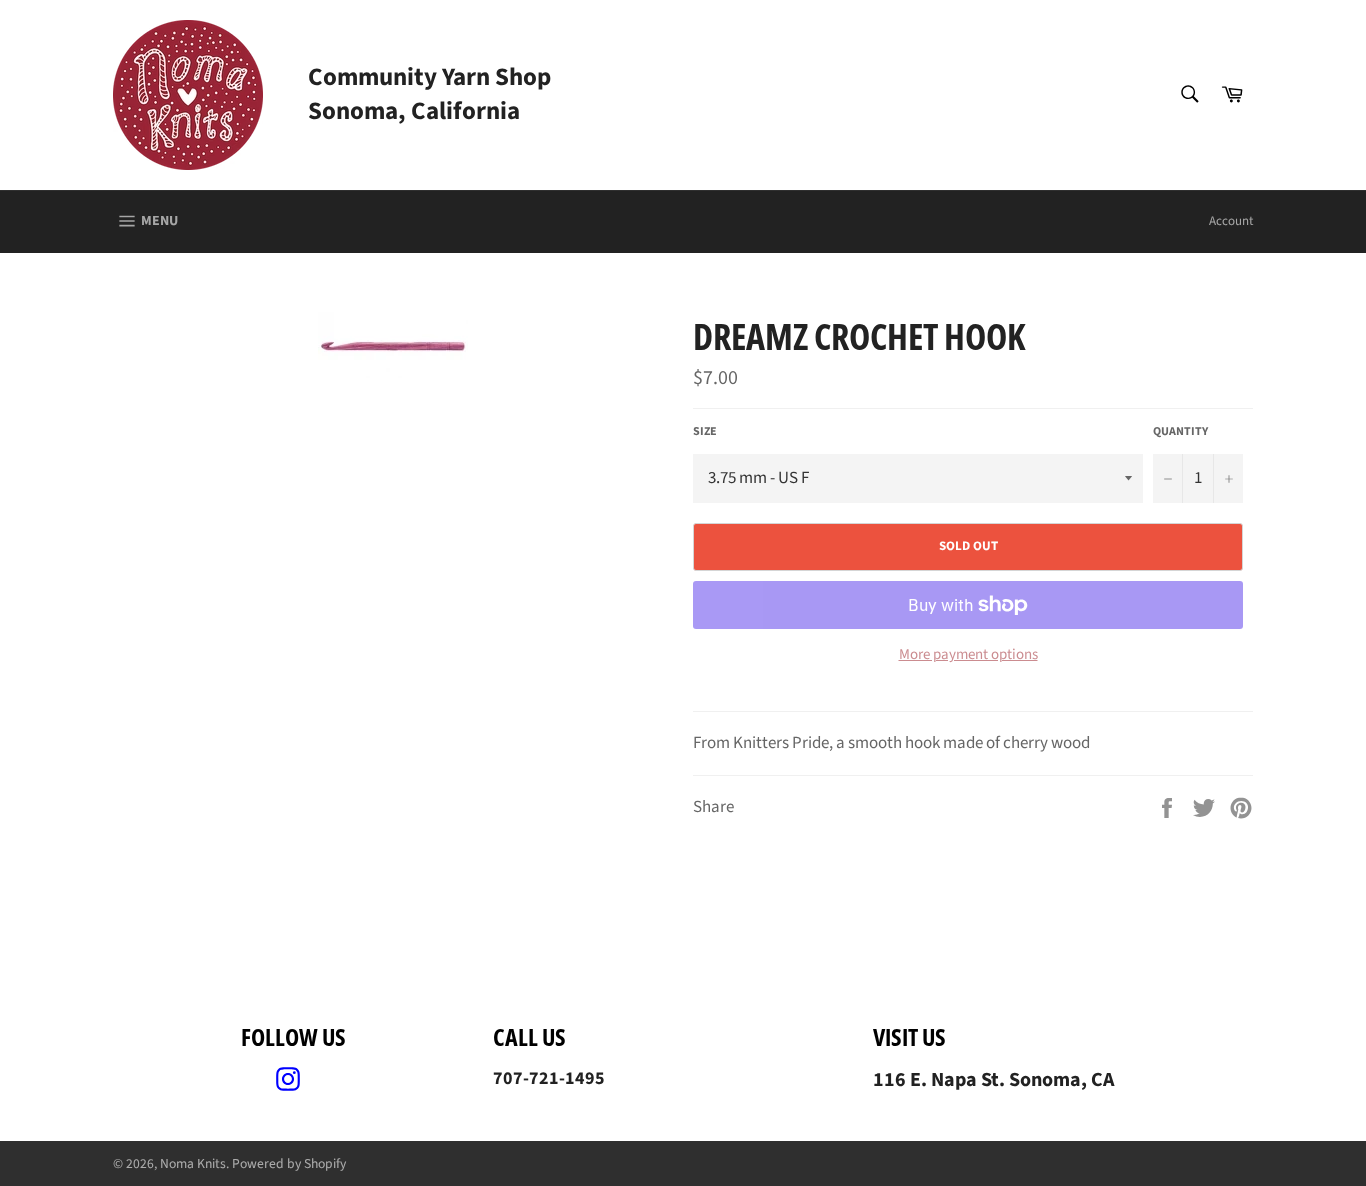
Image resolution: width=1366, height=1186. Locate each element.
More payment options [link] (968, 655)
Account (1231, 221)
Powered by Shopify (289, 1163)
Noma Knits (193, 1163)
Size (705, 432)
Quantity (1180, 432)
